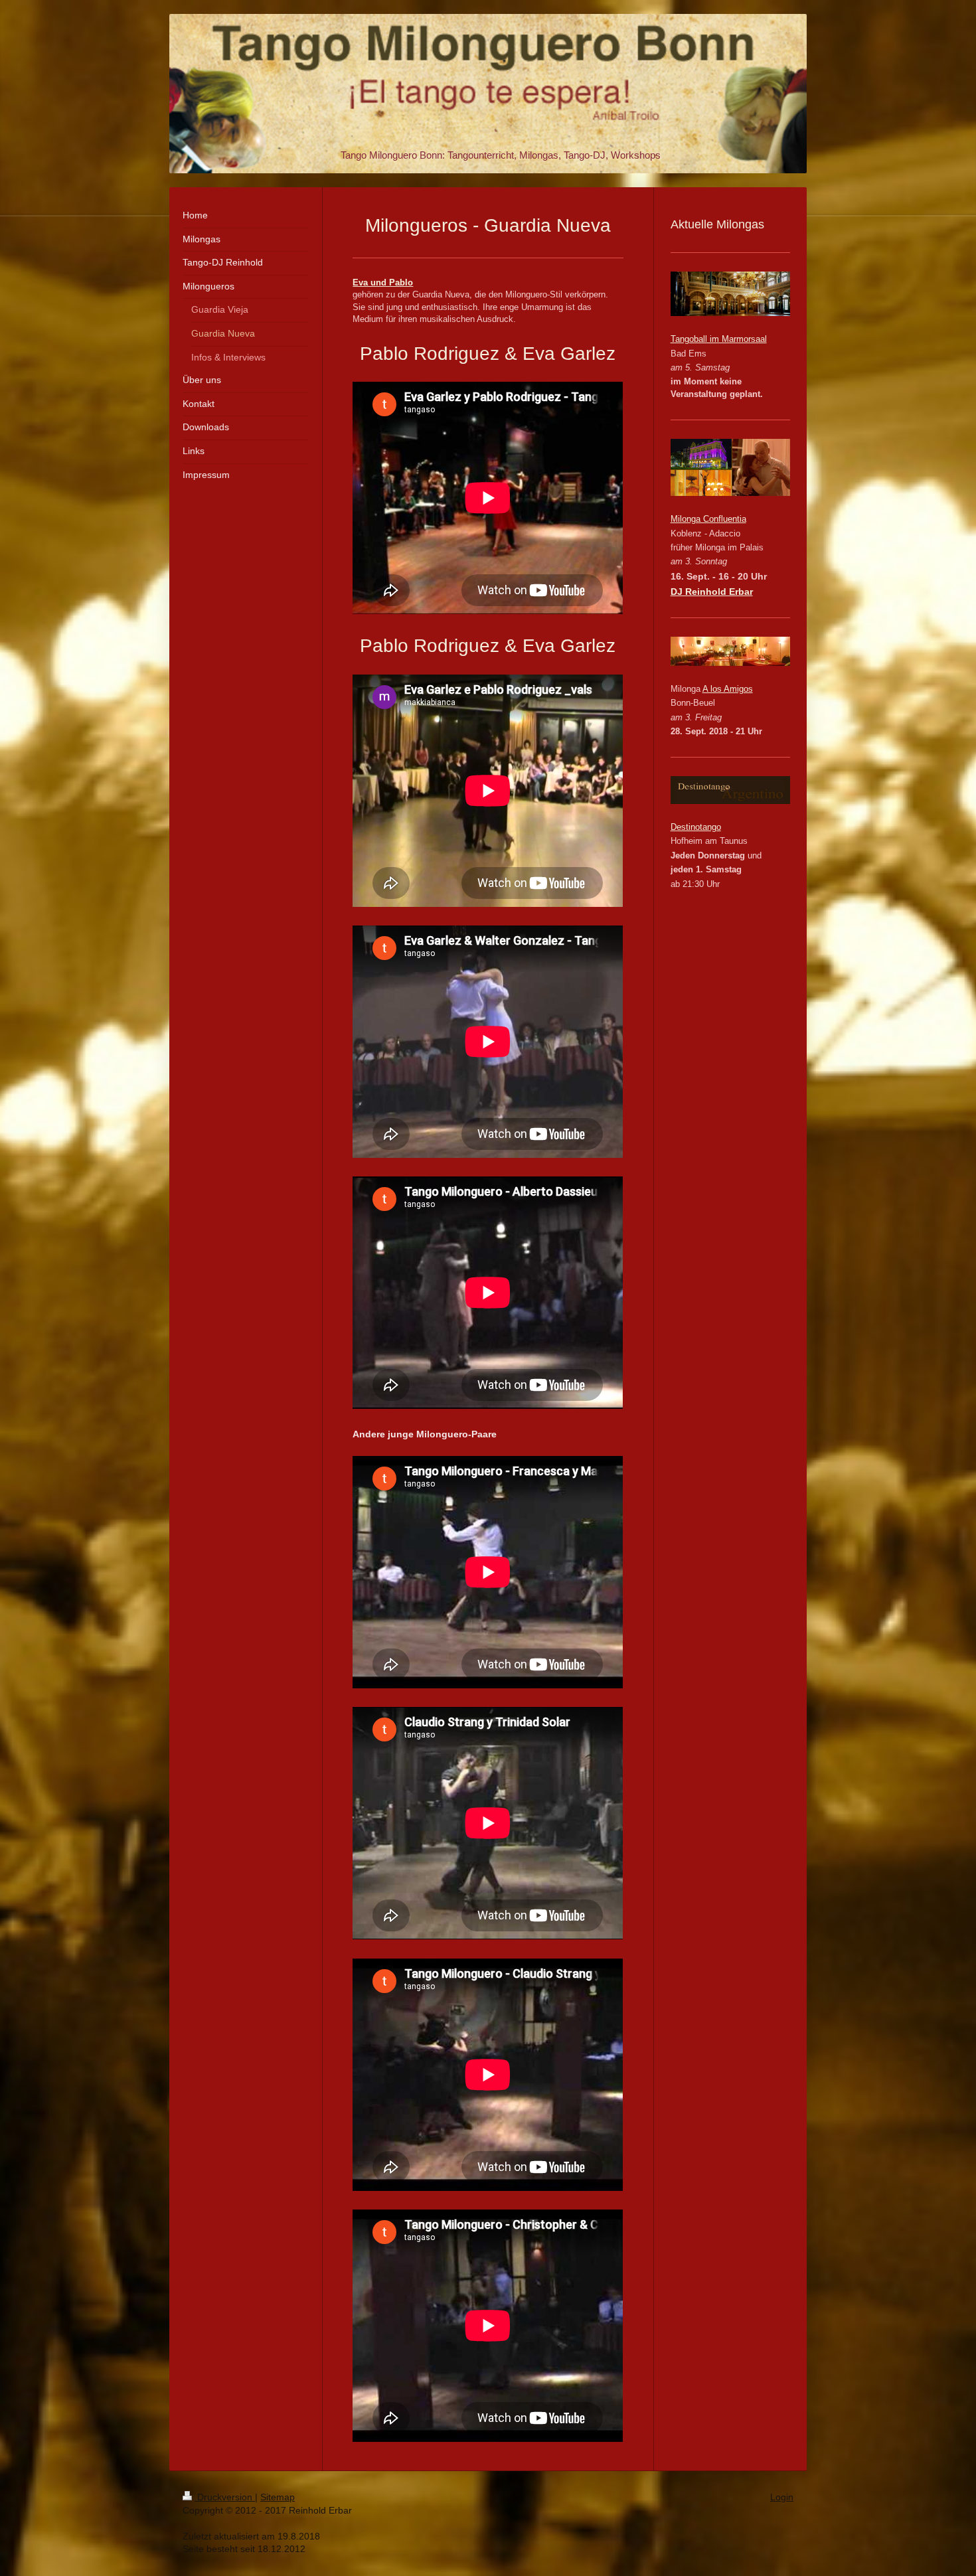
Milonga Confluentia (708, 519)
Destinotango (696, 827)
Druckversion (225, 2497)
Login (782, 2497)
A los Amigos (728, 689)
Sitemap (278, 2497)
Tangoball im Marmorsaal (719, 339)
